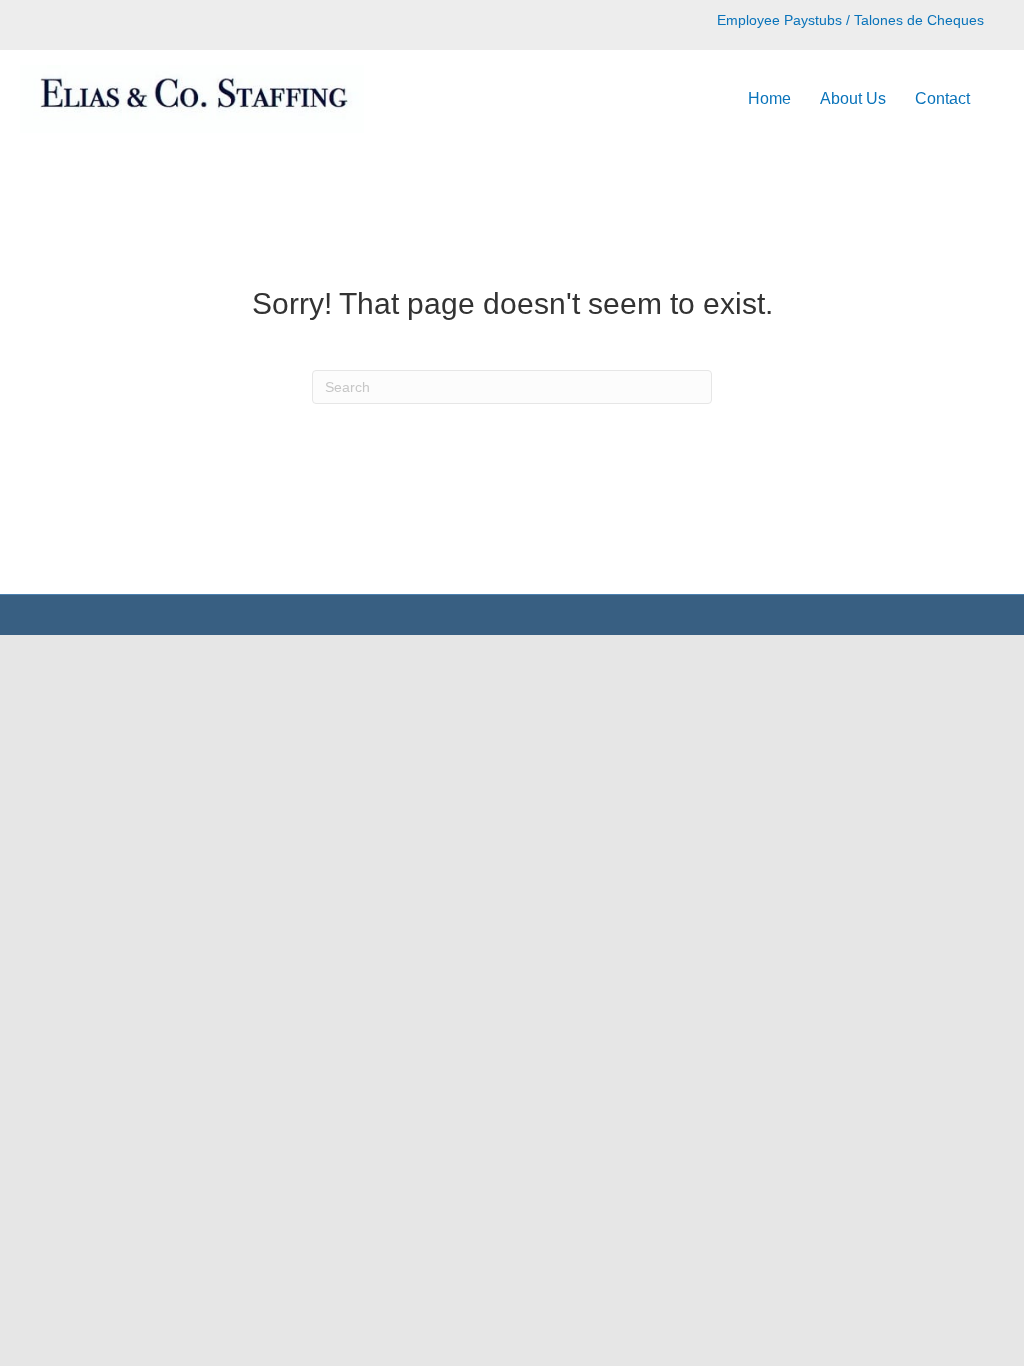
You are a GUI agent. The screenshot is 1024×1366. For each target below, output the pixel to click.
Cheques (953, 20)
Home (769, 98)
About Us (853, 98)
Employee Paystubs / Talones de (820, 20)
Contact (942, 98)
